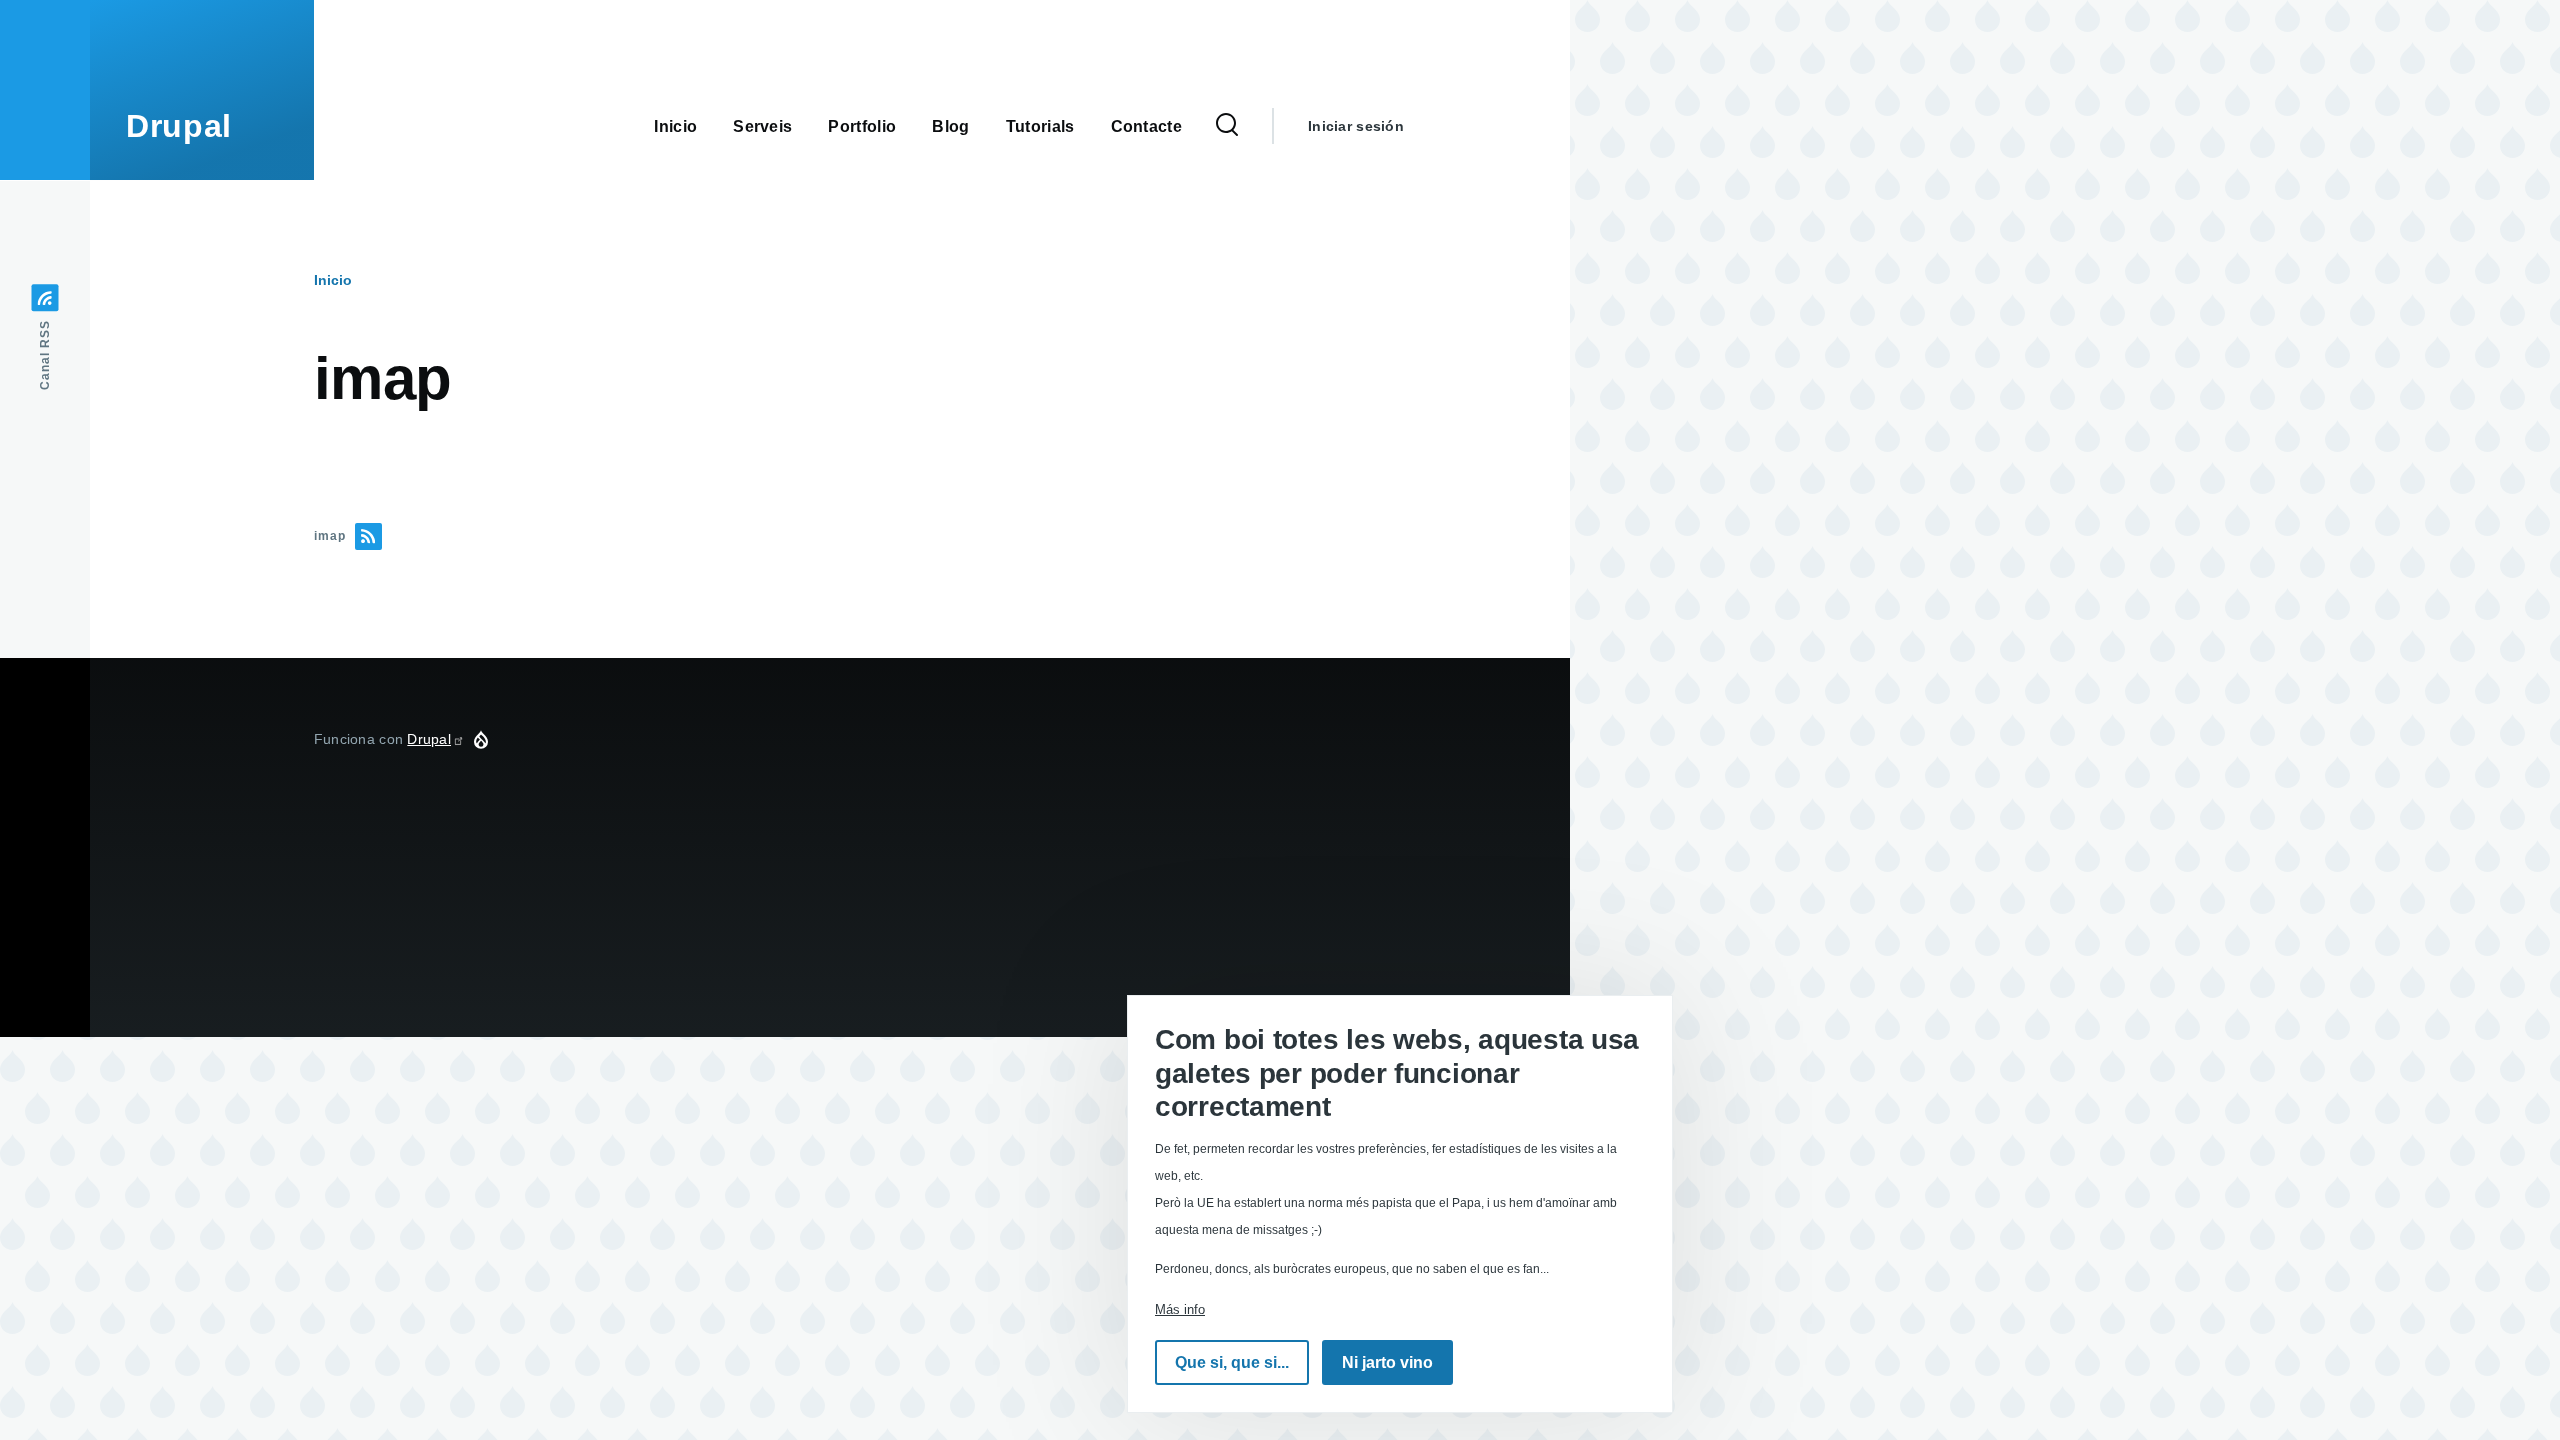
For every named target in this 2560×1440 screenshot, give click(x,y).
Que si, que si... (1232, 1362)
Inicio (333, 280)
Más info (1180, 1309)
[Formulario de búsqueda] (1227, 126)
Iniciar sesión (1356, 126)
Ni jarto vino (1387, 1362)
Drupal (179, 126)
